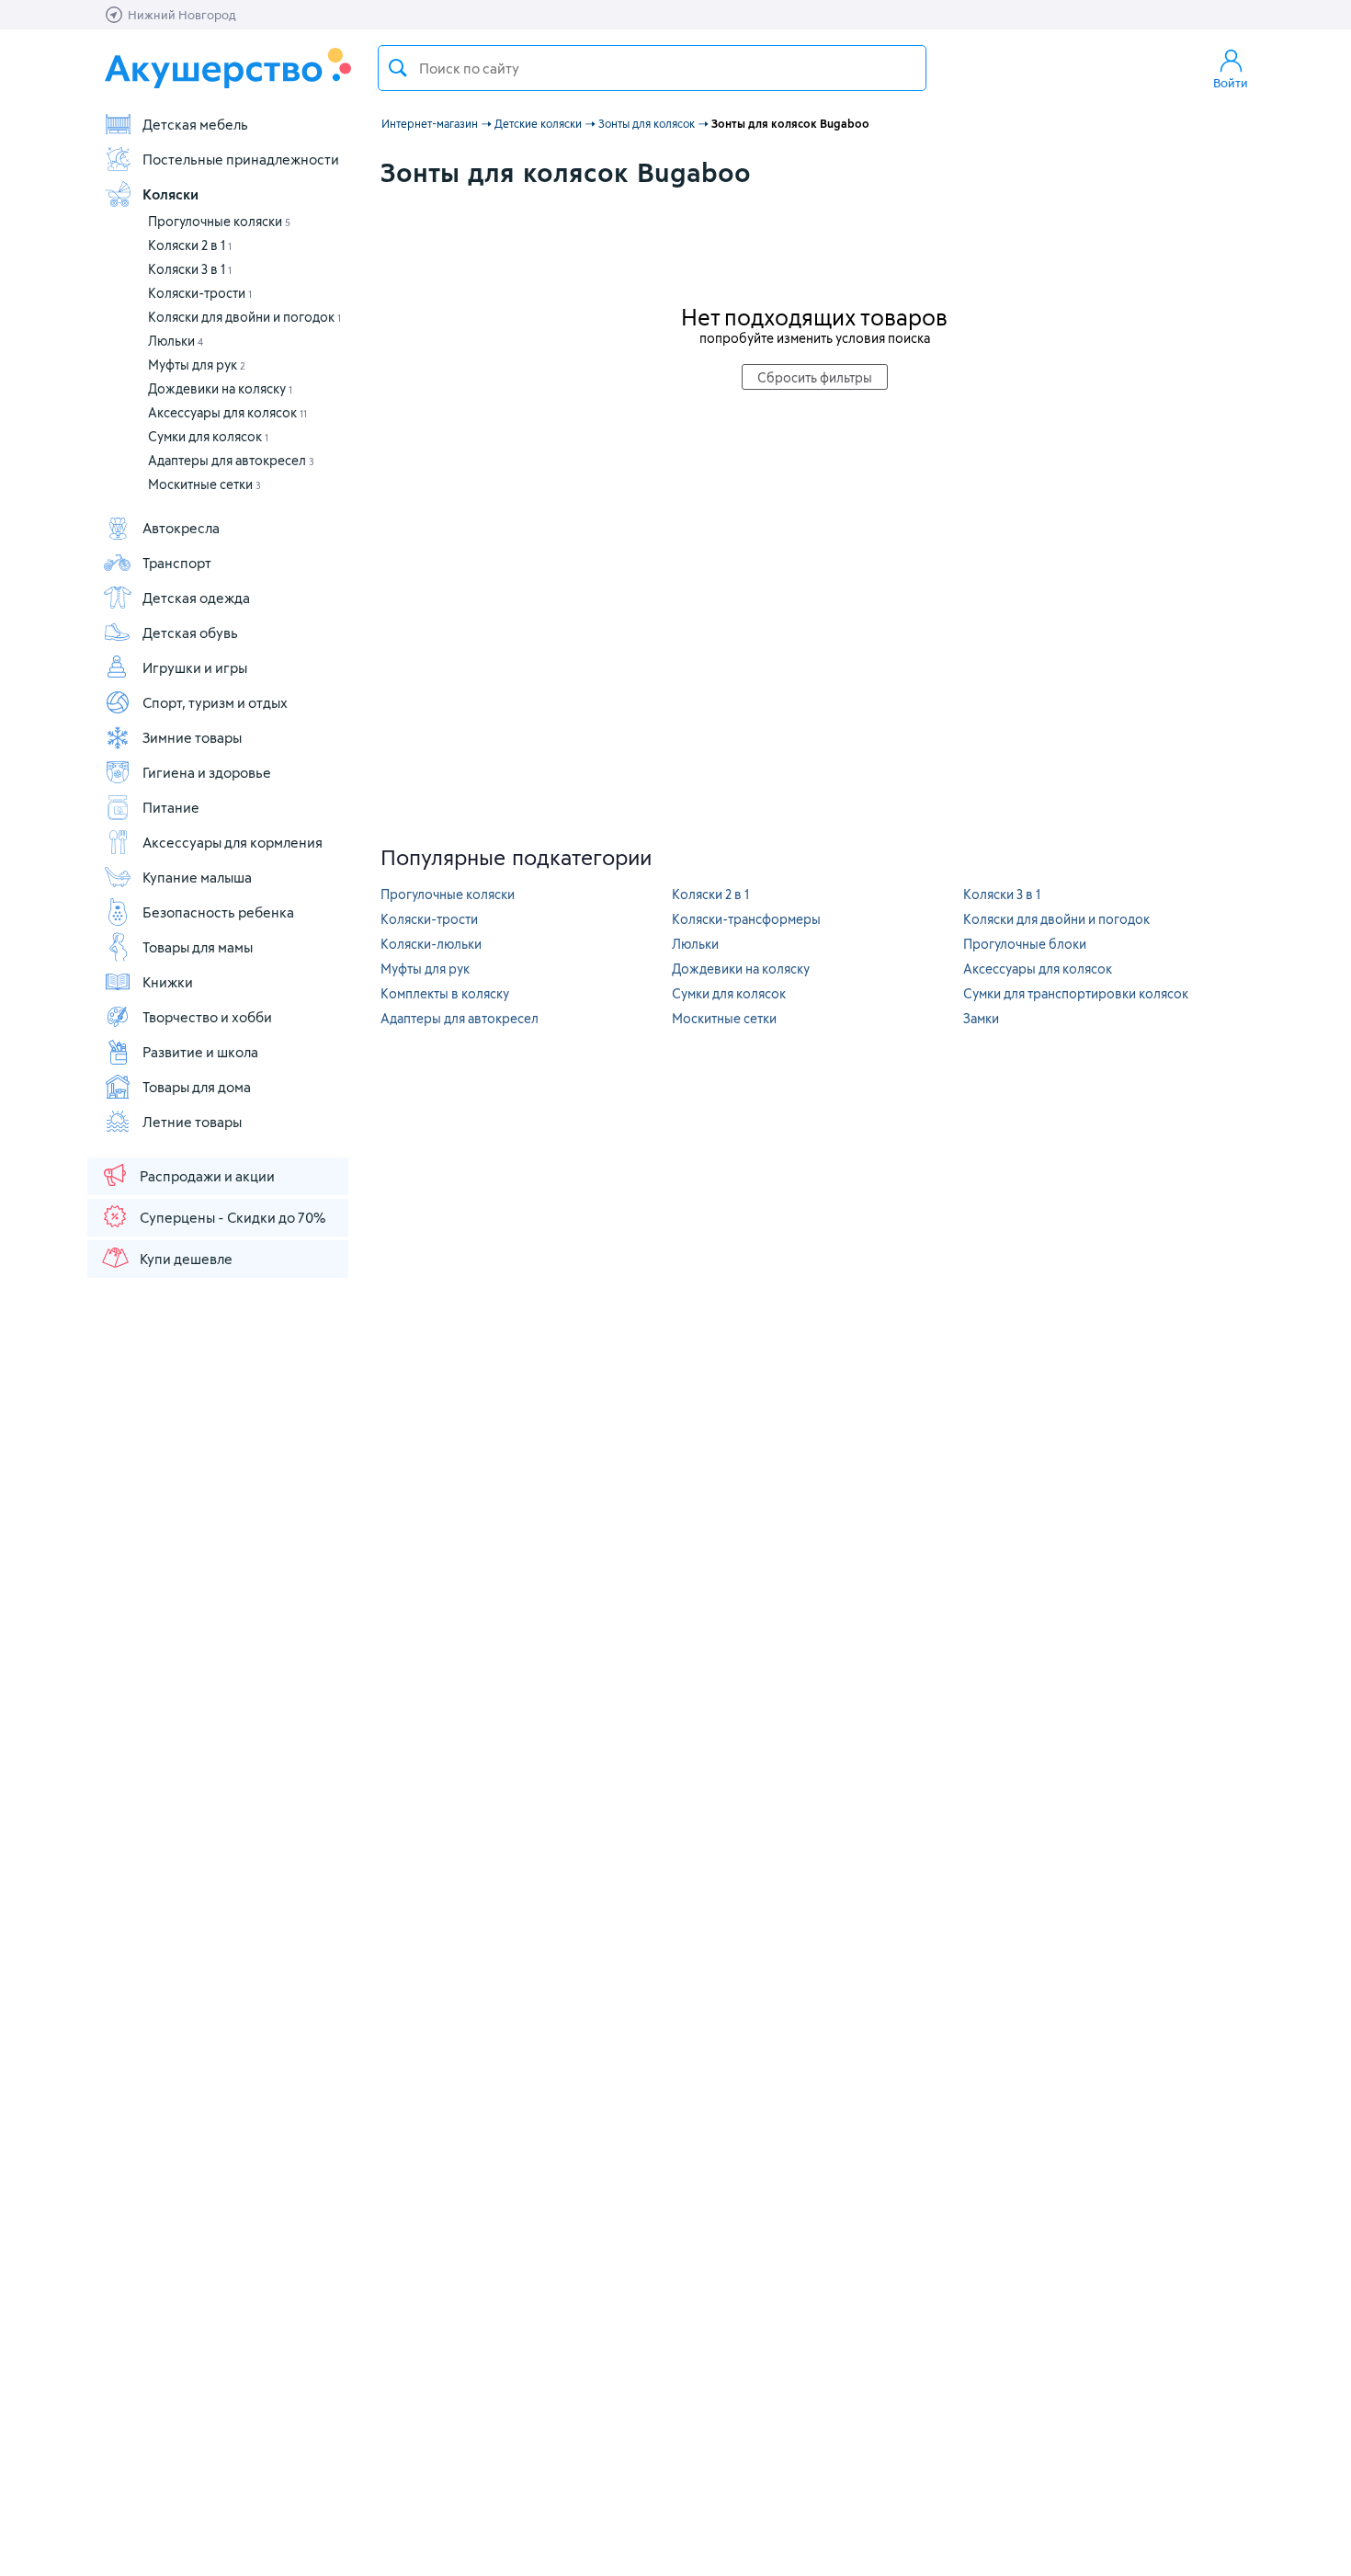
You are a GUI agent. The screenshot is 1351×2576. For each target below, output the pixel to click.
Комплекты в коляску (445, 993)
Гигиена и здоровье (207, 772)
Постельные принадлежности (241, 159)
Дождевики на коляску (220, 388)
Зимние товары (192, 737)
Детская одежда (196, 598)
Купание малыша (197, 877)
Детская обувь (190, 633)
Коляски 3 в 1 (190, 269)
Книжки (168, 982)
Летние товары (192, 1122)
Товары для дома (197, 1087)
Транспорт (177, 563)
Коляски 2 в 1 (190, 245)
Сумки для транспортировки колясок (1076, 993)
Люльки (176, 341)
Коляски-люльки (431, 944)
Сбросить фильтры (815, 377)
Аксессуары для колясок (227, 412)
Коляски (170, 194)
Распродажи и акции (207, 1176)
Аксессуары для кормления (233, 842)
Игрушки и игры (195, 667)
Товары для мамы (198, 947)
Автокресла (181, 528)
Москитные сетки (204, 484)
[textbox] (652, 68)
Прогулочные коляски (219, 221)
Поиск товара (398, 68)
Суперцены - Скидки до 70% (233, 1217)
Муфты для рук (197, 365)
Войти (1231, 83)
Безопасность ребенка (218, 912)
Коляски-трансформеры (746, 919)
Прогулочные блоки (1025, 944)
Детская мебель (195, 124)
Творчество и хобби (207, 1017)
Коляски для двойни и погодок (244, 317)
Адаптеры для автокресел (231, 460)
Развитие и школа (200, 1052)
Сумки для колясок (208, 436)
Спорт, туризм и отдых (215, 702)
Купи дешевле (186, 1259)
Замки (981, 1018)
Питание (171, 807)
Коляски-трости (200, 293)
